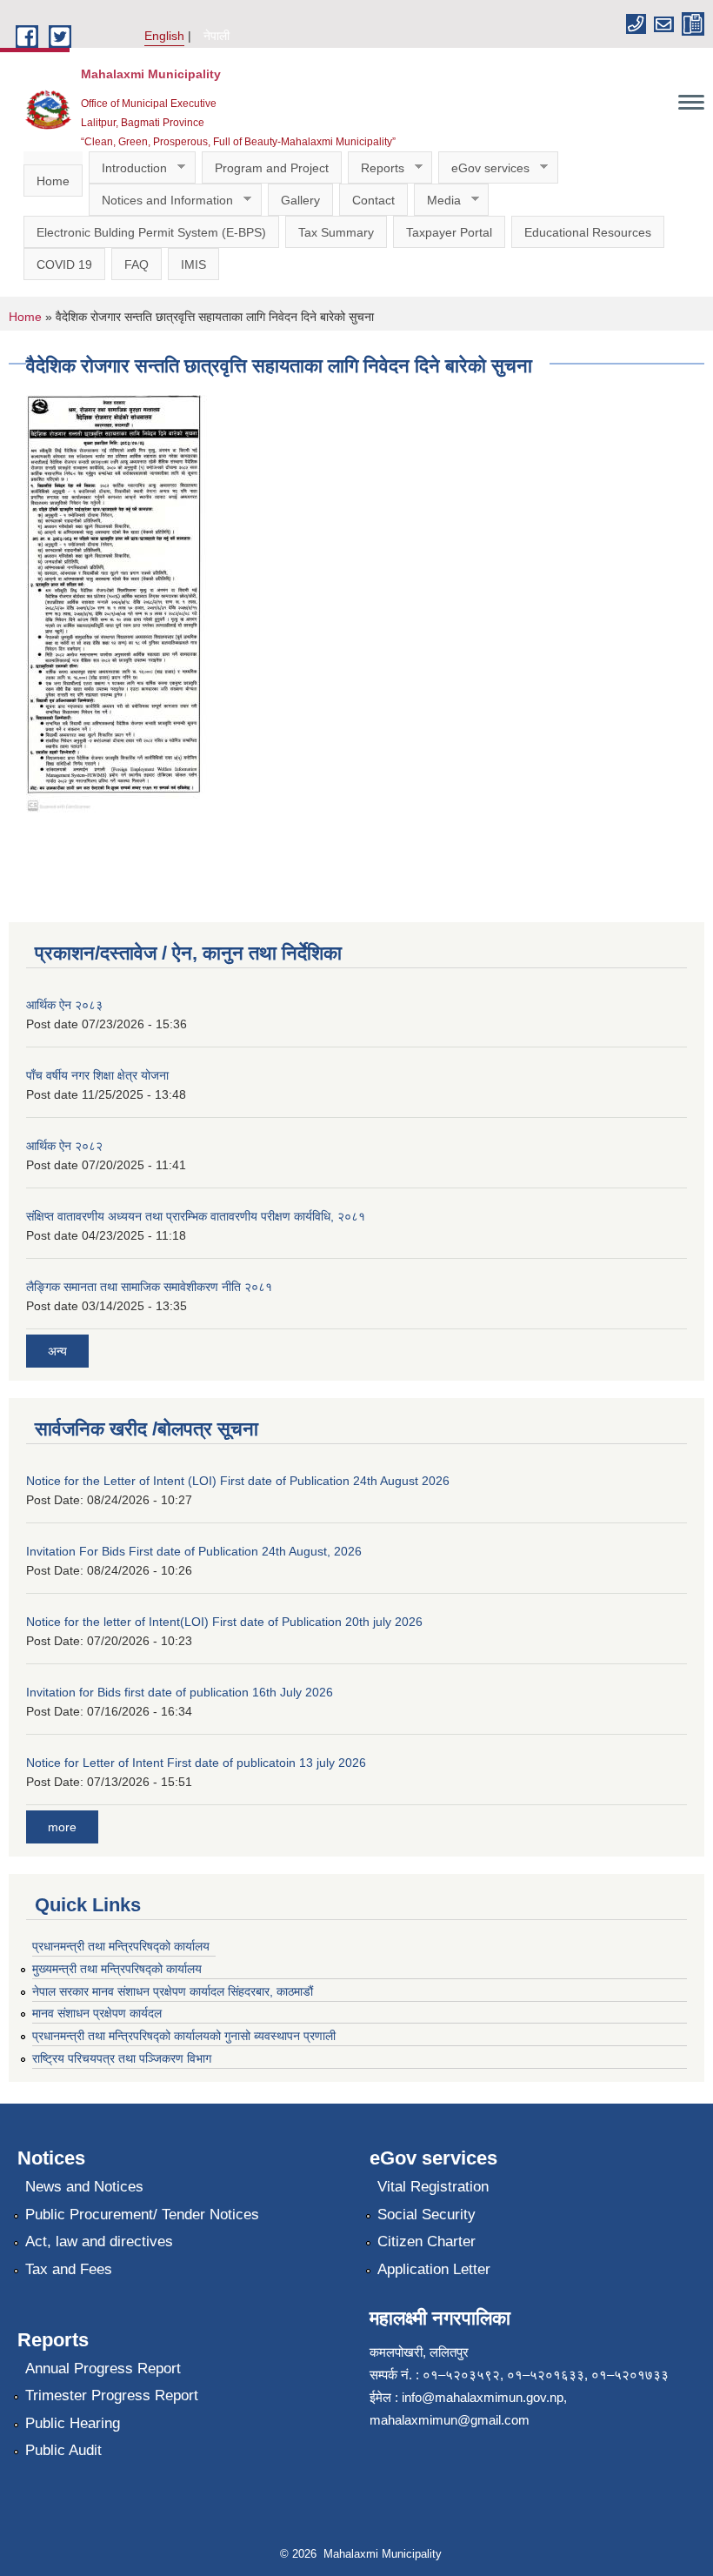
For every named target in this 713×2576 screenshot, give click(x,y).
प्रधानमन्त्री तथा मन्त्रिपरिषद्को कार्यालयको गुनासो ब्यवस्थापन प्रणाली (184, 2036)
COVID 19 (64, 264)
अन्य (57, 1351)
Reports (376, 168)
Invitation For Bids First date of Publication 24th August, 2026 (194, 1551)
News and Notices (84, 2187)
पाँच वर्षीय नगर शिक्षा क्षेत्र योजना (97, 1075)
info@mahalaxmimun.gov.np (483, 2397)
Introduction (128, 168)
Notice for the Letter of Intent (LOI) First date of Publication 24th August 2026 (238, 1481)
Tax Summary (336, 232)
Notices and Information (161, 201)
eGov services (484, 168)
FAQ (137, 264)
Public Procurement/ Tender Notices (142, 2215)
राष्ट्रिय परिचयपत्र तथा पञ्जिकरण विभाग (122, 2058)
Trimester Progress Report (112, 2395)
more (62, 1827)
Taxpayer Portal (449, 232)
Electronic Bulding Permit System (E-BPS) (151, 232)
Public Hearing (73, 2423)
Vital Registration (433, 2187)
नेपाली (217, 36)
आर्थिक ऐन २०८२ (64, 1146)
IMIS (193, 264)
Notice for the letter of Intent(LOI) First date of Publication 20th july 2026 (224, 1622)
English (164, 36)
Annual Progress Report (103, 2369)
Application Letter (434, 2269)
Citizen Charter (426, 2241)
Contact (373, 200)
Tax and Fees (69, 2269)
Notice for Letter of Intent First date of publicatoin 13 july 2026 (196, 1763)
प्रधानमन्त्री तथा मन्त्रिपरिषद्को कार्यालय (121, 1946)
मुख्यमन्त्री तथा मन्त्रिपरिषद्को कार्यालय (117, 1969)
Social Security (426, 2215)
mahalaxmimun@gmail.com (450, 2420)
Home (53, 181)
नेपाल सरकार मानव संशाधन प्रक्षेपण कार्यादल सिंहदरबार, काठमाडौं (180, 1991)
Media (437, 201)
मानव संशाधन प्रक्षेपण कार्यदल (97, 2013)
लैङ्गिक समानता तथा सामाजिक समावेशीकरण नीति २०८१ (149, 1287)
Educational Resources (588, 232)
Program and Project (272, 168)
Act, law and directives (99, 2241)
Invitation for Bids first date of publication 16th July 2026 (180, 1692)
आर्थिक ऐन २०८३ (64, 1005)
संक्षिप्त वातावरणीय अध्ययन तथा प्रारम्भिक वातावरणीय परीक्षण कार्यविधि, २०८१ (196, 1216)
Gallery (300, 200)
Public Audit (63, 2450)
